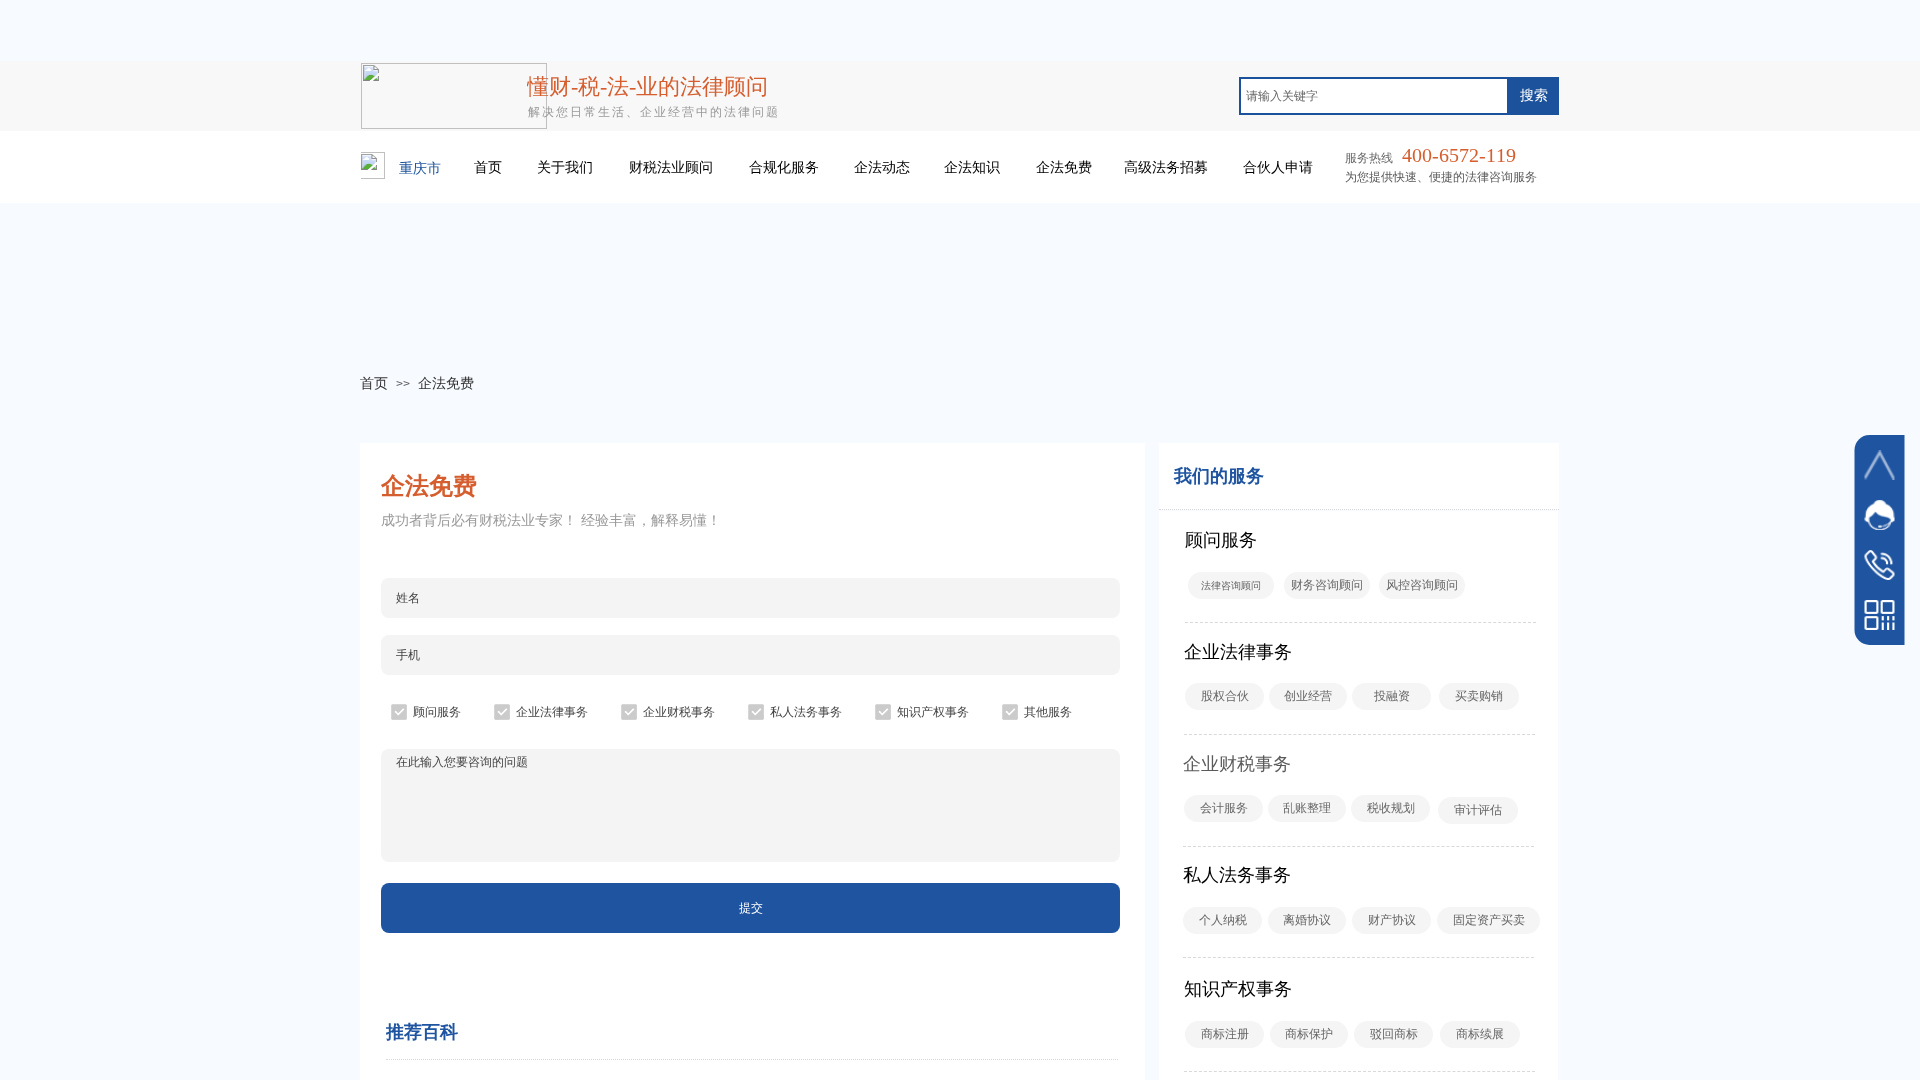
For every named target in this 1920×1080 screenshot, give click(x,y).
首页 (374, 383)
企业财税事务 (679, 712)
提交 (751, 908)
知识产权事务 (933, 712)
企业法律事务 (552, 712)
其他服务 (1048, 712)
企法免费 (446, 383)
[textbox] (1374, 96)
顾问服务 (437, 712)
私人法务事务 (806, 712)
